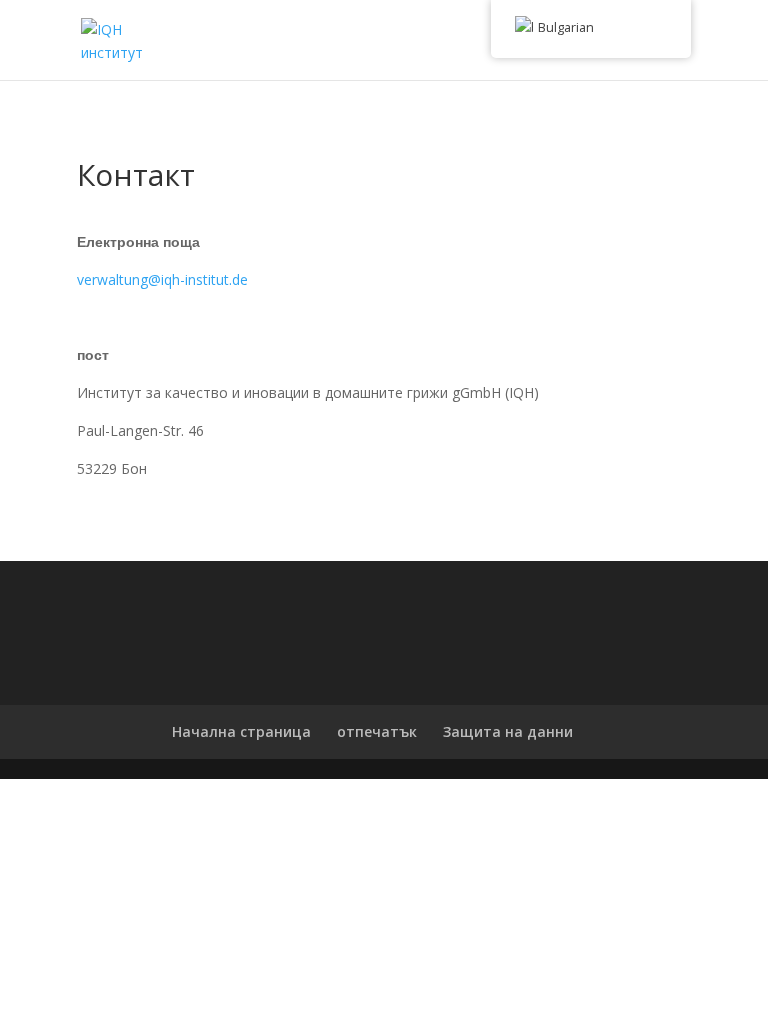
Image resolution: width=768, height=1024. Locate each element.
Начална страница (241, 731)
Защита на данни (508, 731)
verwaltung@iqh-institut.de (162, 279)
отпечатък (377, 731)
